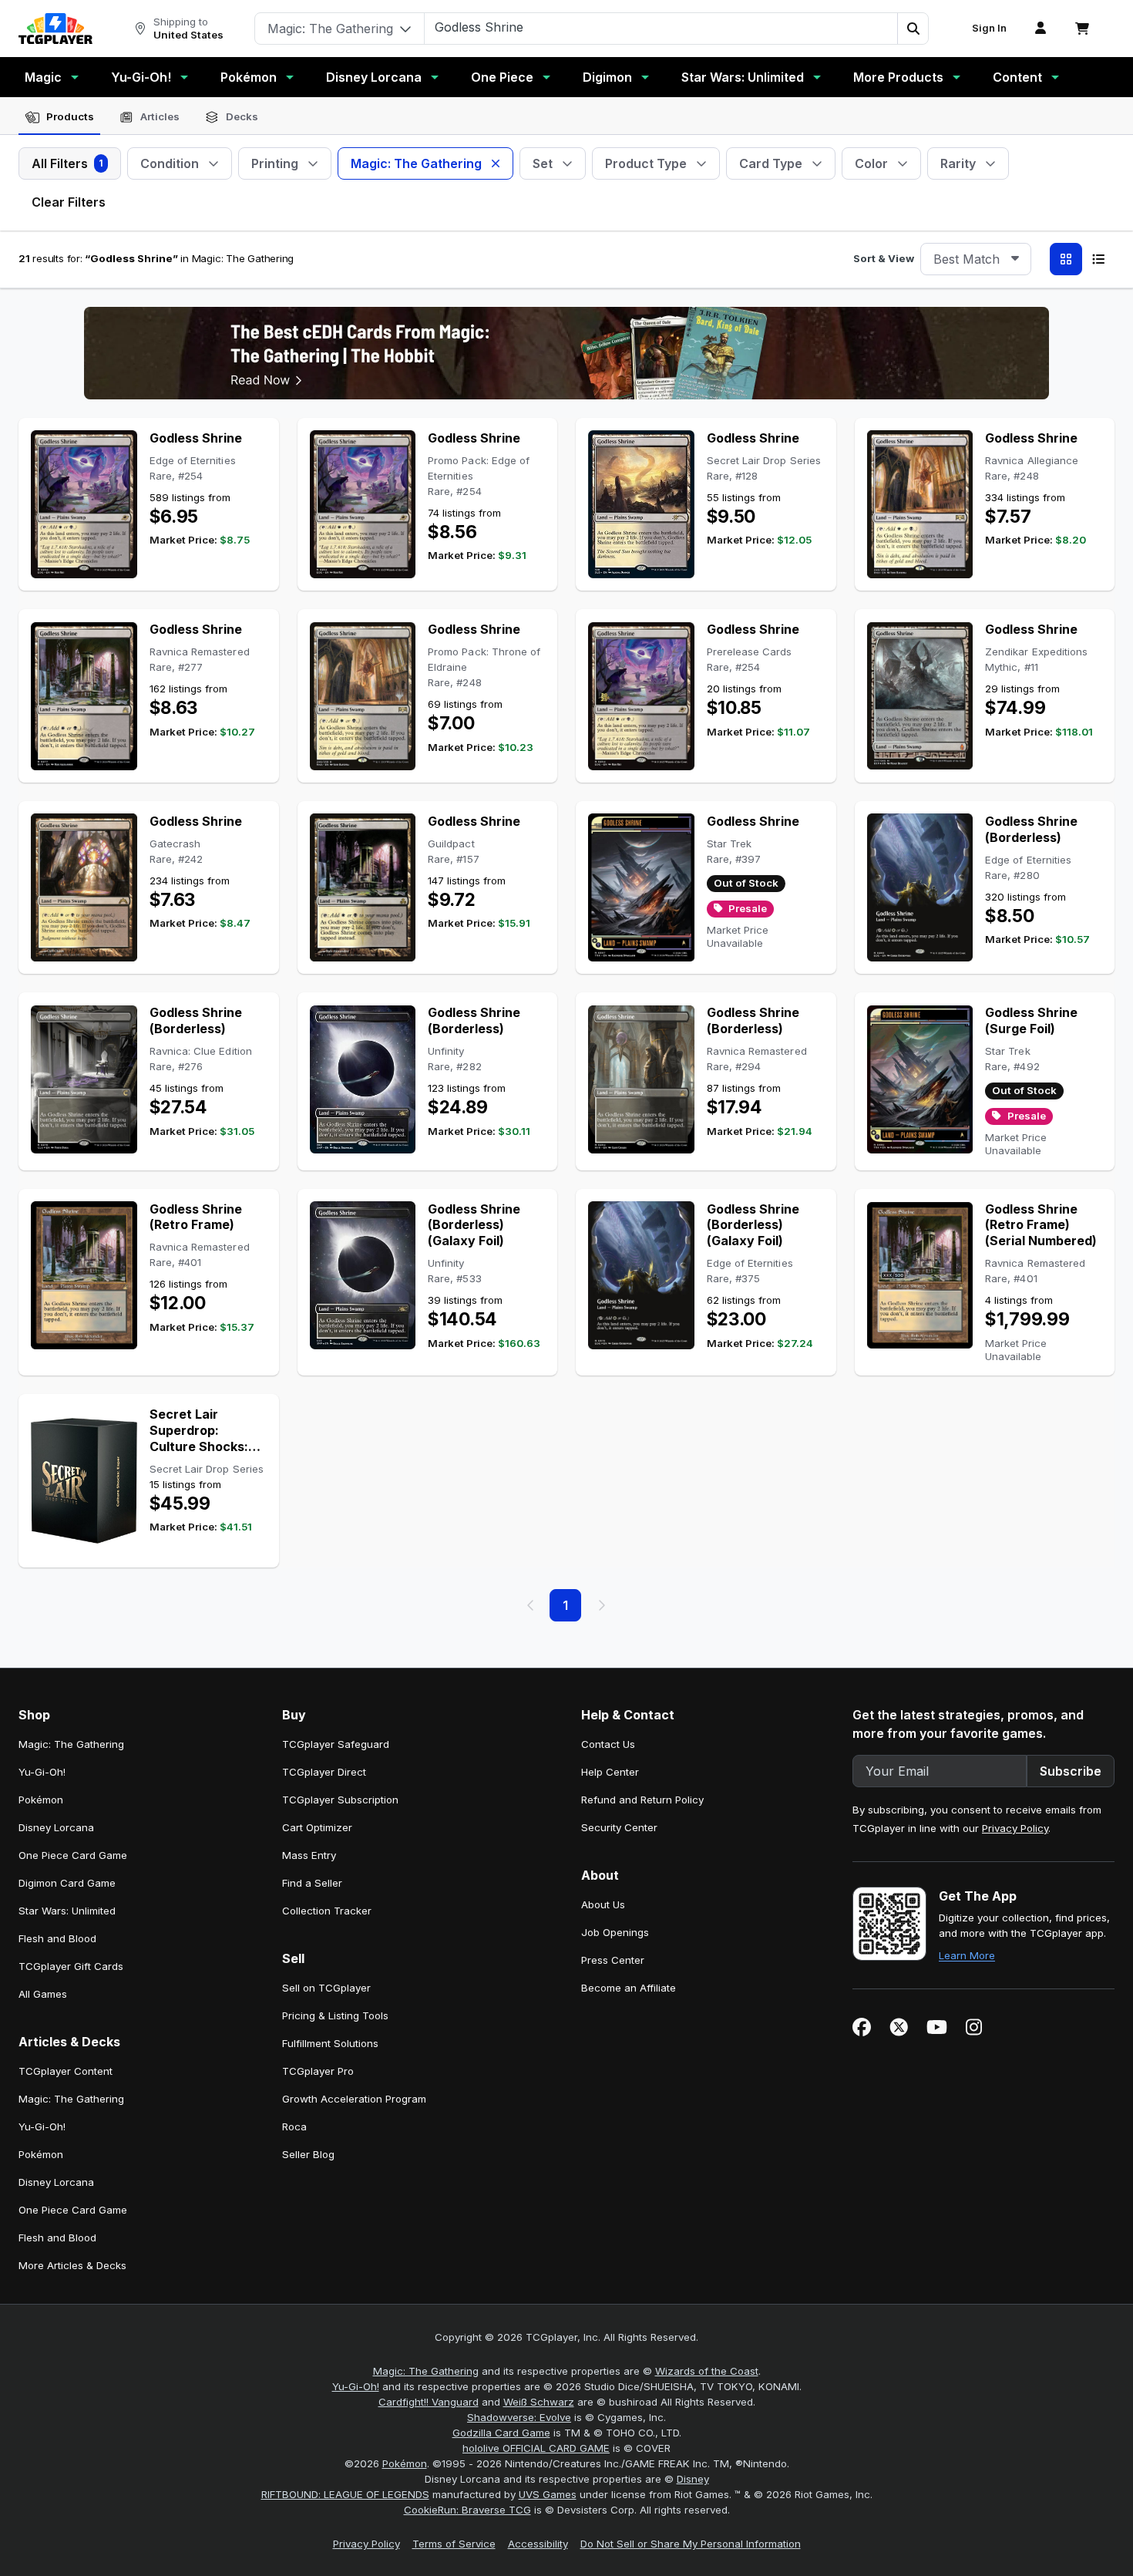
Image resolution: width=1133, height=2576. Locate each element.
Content (1017, 77)
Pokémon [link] (41, 1800)
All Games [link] (43, 1994)
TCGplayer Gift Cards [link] (71, 1966)
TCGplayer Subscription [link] (340, 1800)
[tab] (59, 117)
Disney (693, 2479)
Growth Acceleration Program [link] (354, 2099)
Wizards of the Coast (707, 2371)
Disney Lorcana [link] (56, 1827)
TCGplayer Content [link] (66, 2071)
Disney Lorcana (374, 77)
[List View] (1098, 259)
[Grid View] (1066, 259)
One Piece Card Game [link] (73, 1855)
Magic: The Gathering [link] (71, 1744)
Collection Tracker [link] (327, 1911)
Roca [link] (294, 2126)
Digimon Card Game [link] (67, 1883)
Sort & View (884, 258)
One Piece (502, 77)
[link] (55, 29)
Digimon (607, 77)
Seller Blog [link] (308, 2154)
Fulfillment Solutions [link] (330, 2043)
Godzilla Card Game (501, 2433)
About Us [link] (603, 1904)
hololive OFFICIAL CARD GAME (536, 2448)
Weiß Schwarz (539, 2402)
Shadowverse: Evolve (519, 2417)
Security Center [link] (619, 1827)
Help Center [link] (610, 1772)
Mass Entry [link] (309, 1855)
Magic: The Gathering (426, 2371)
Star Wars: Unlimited (743, 77)
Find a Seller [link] (312, 1883)
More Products (898, 77)
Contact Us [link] (608, 1744)
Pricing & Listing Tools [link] (335, 2015)
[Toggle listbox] (1015, 259)
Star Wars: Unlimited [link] (67, 1911)
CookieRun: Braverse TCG (467, 2510)
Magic (43, 77)
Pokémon (249, 77)
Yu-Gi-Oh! (141, 77)
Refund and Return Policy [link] (642, 1800)
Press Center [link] (613, 1960)
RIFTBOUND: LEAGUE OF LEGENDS (345, 2494)
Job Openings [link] (615, 1932)
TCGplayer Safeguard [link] (336, 1744)
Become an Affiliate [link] (629, 1988)
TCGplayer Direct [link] (324, 1772)
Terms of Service (454, 2544)
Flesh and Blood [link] (57, 1938)
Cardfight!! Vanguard (429, 2402)
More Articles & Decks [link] (72, 2265)
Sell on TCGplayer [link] (326, 1988)
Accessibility (538, 2544)
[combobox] (976, 259)
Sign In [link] (989, 28)
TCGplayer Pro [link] (318, 2071)
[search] (661, 27)
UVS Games (548, 2494)
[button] (913, 29)
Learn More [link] (967, 1955)
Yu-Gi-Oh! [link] (42, 1772)
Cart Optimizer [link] (317, 1827)
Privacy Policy (1015, 1828)
